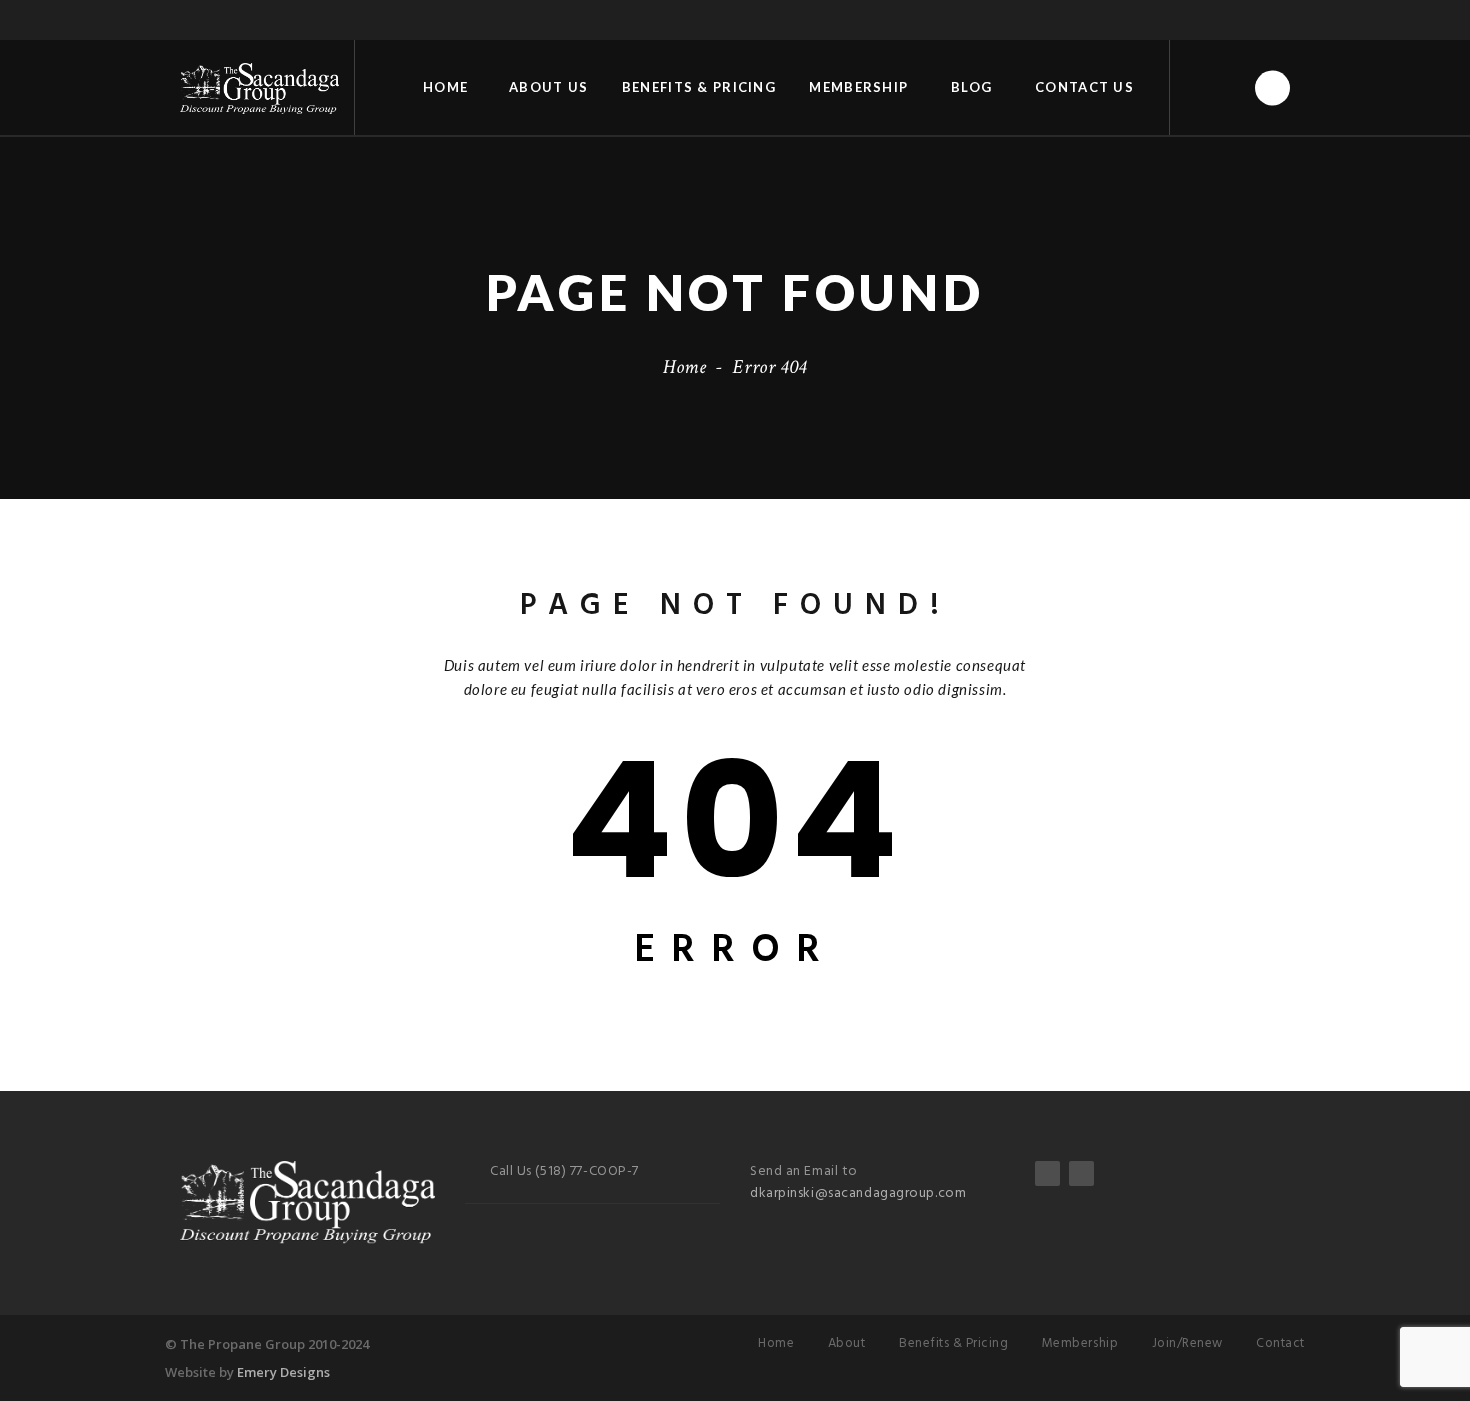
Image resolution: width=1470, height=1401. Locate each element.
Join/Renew (1187, 1343)
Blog (971, 87)
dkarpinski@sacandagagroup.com (858, 1193)
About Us (548, 87)
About (847, 1343)
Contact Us (1084, 87)
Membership (858, 87)
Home (445, 87)
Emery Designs (283, 1372)
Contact (1280, 1343)
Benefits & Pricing (699, 87)
